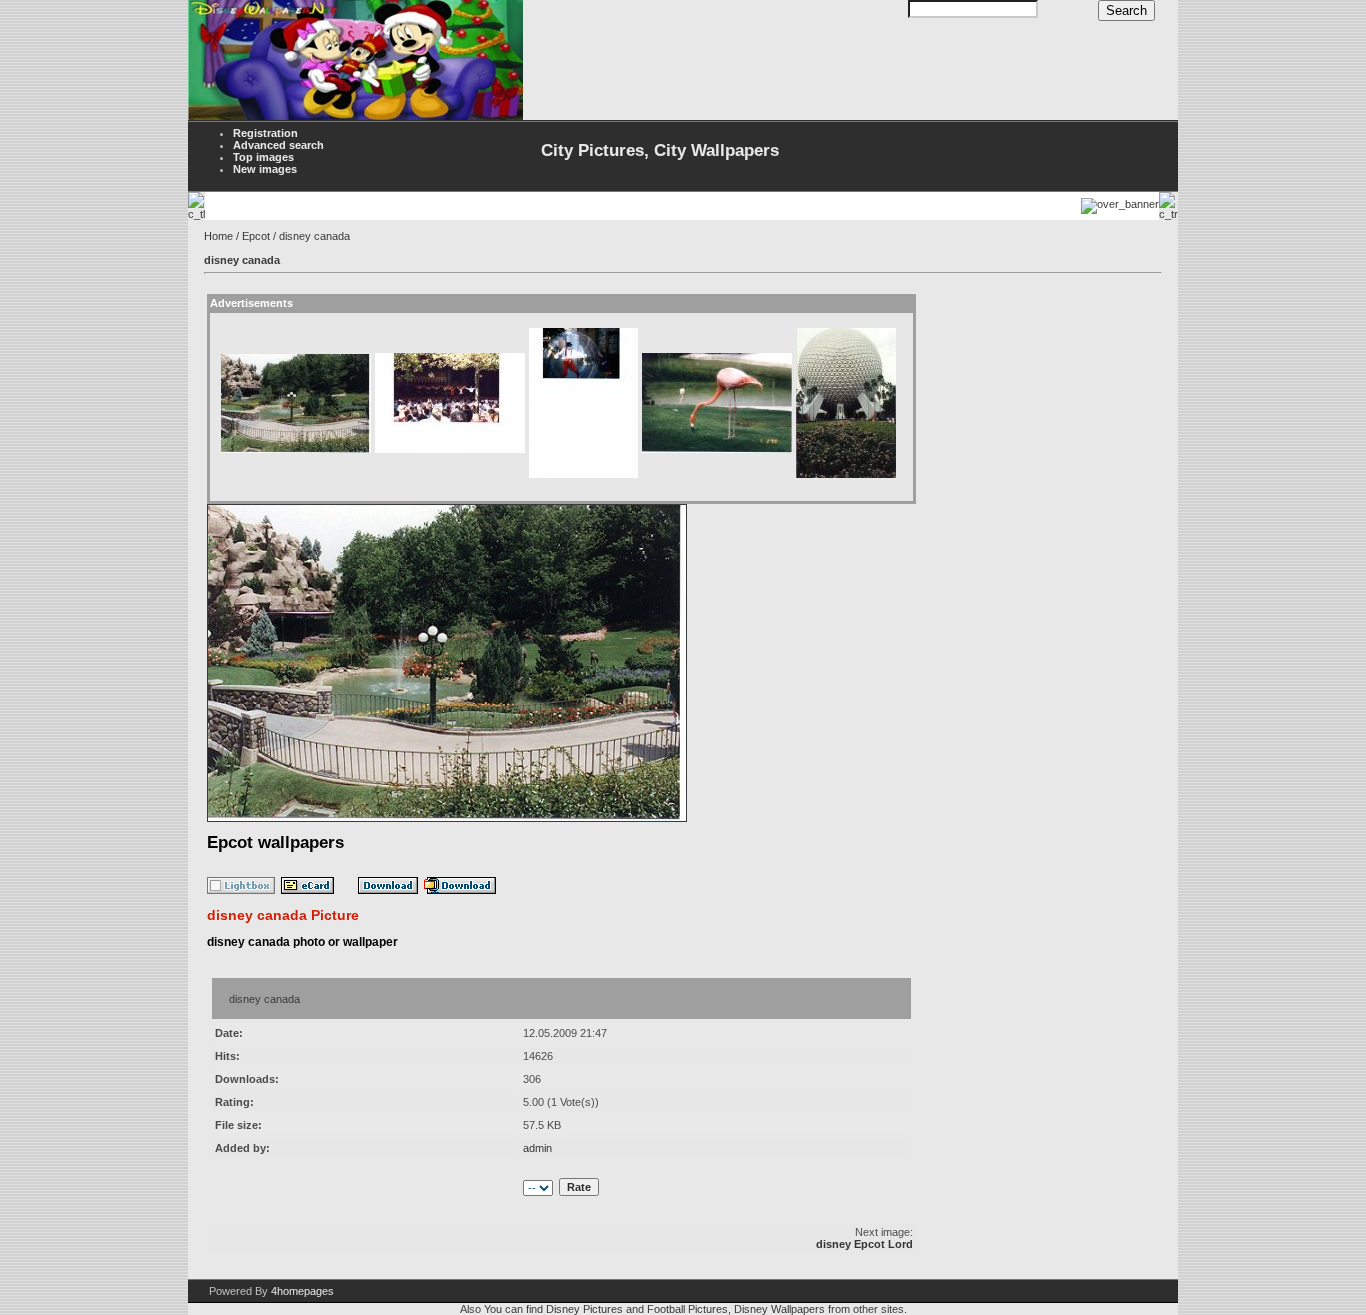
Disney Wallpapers (779, 1309)
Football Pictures (687, 1309)
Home (218, 236)
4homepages (302, 1291)
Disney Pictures (584, 1309)
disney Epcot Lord (864, 1244)
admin (537, 1148)
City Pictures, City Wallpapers (660, 150)
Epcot (256, 236)
